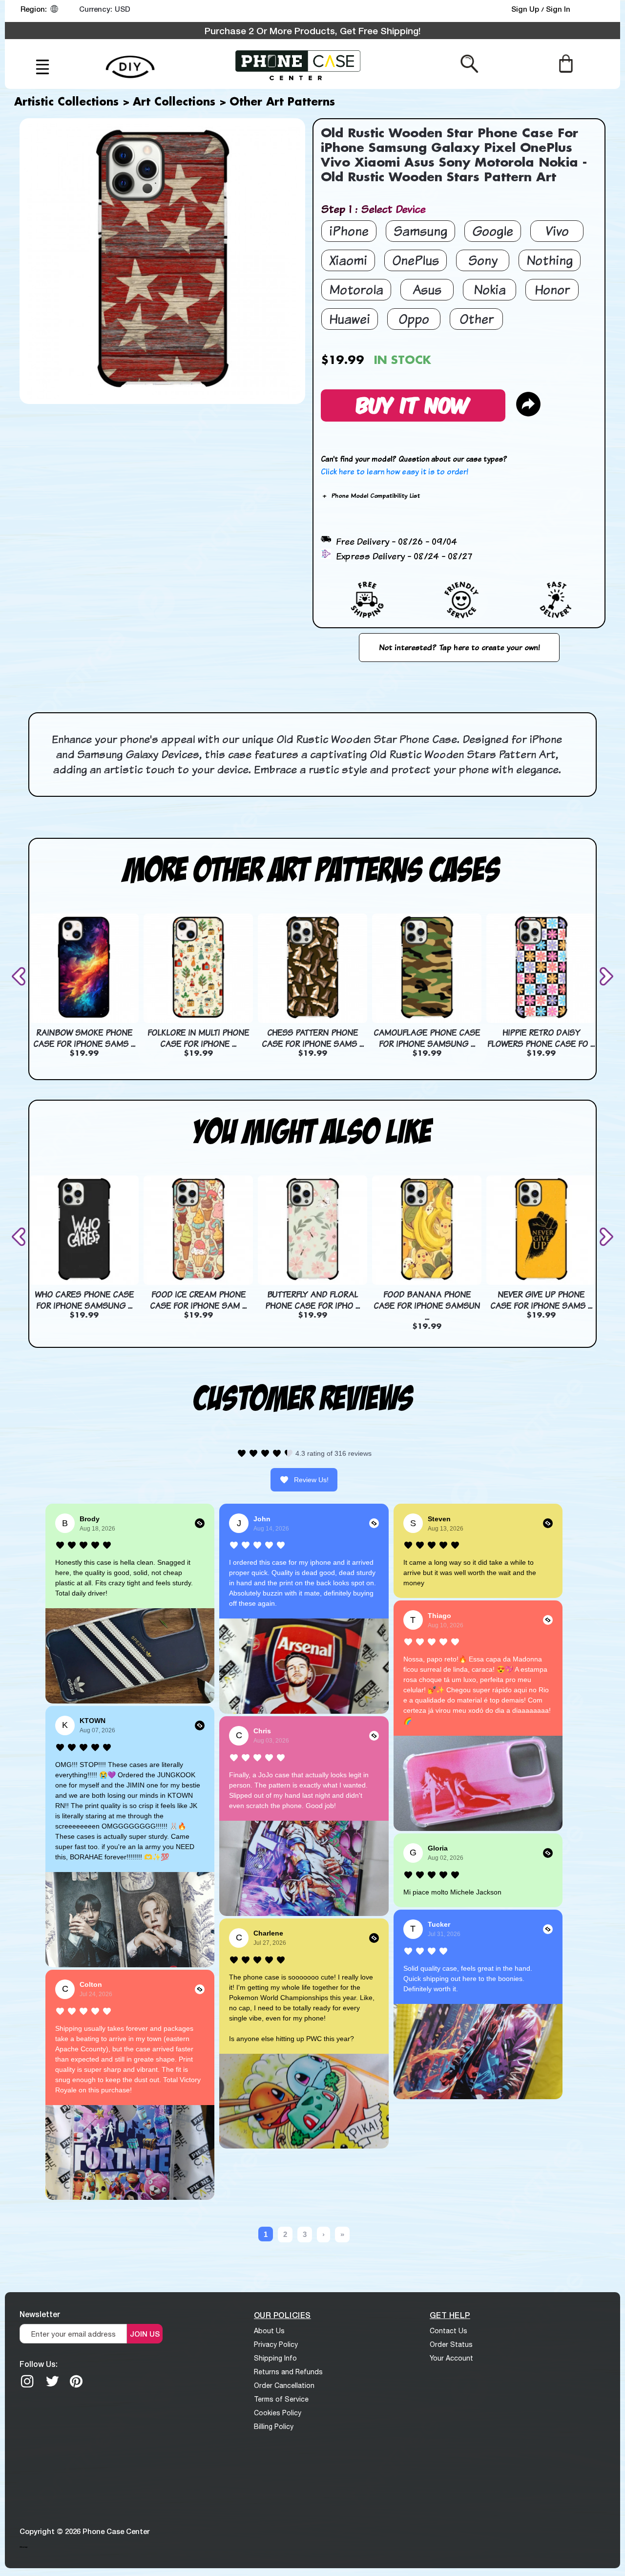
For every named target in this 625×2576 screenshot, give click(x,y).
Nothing (550, 260)
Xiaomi (348, 260)
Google (493, 231)
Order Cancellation (284, 2385)
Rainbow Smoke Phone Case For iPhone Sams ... (84, 1038)
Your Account (451, 2358)
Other (477, 319)
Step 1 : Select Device (373, 209)
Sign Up (526, 9)
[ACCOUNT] (595, 11)
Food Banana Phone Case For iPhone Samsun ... (427, 1306)
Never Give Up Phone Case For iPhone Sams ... (541, 1300)
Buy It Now (413, 404)
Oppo (414, 319)
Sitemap (23, 2547)
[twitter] (52, 2381)
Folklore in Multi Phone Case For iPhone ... (198, 1038)
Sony (483, 260)
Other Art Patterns (282, 103)
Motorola (356, 289)
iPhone (349, 231)
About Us (269, 2331)
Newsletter (40, 2314)
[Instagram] (27, 2381)
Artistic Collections (66, 103)
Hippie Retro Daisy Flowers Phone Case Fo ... (541, 1038)
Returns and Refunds (288, 2372)
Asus (427, 289)
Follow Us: (39, 2364)
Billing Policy (274, 2427)
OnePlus (416, 260)
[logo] (298, 64)
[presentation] (21, 976)
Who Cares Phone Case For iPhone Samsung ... (84, 1300)
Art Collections (174, 103)
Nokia (490, 289)
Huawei (350, 319)
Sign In (558, 9)
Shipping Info (275, 2358)
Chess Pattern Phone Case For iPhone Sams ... (313, 1038)
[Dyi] (130, 61)
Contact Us (448, 2331)
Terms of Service (281, 2399)
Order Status (451, 2344)
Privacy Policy (276, 2344)
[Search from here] (469, 63)
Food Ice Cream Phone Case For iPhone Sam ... (198, 1300)
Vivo (557, 231)
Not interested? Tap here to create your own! (459, 647)
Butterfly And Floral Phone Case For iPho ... (312, 1300)
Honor (552, 289)
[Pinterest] (76, 2381)
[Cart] (566, 63)
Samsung (420, 231)
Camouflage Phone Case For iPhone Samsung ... (427, 1038)
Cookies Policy (278, 2413)
